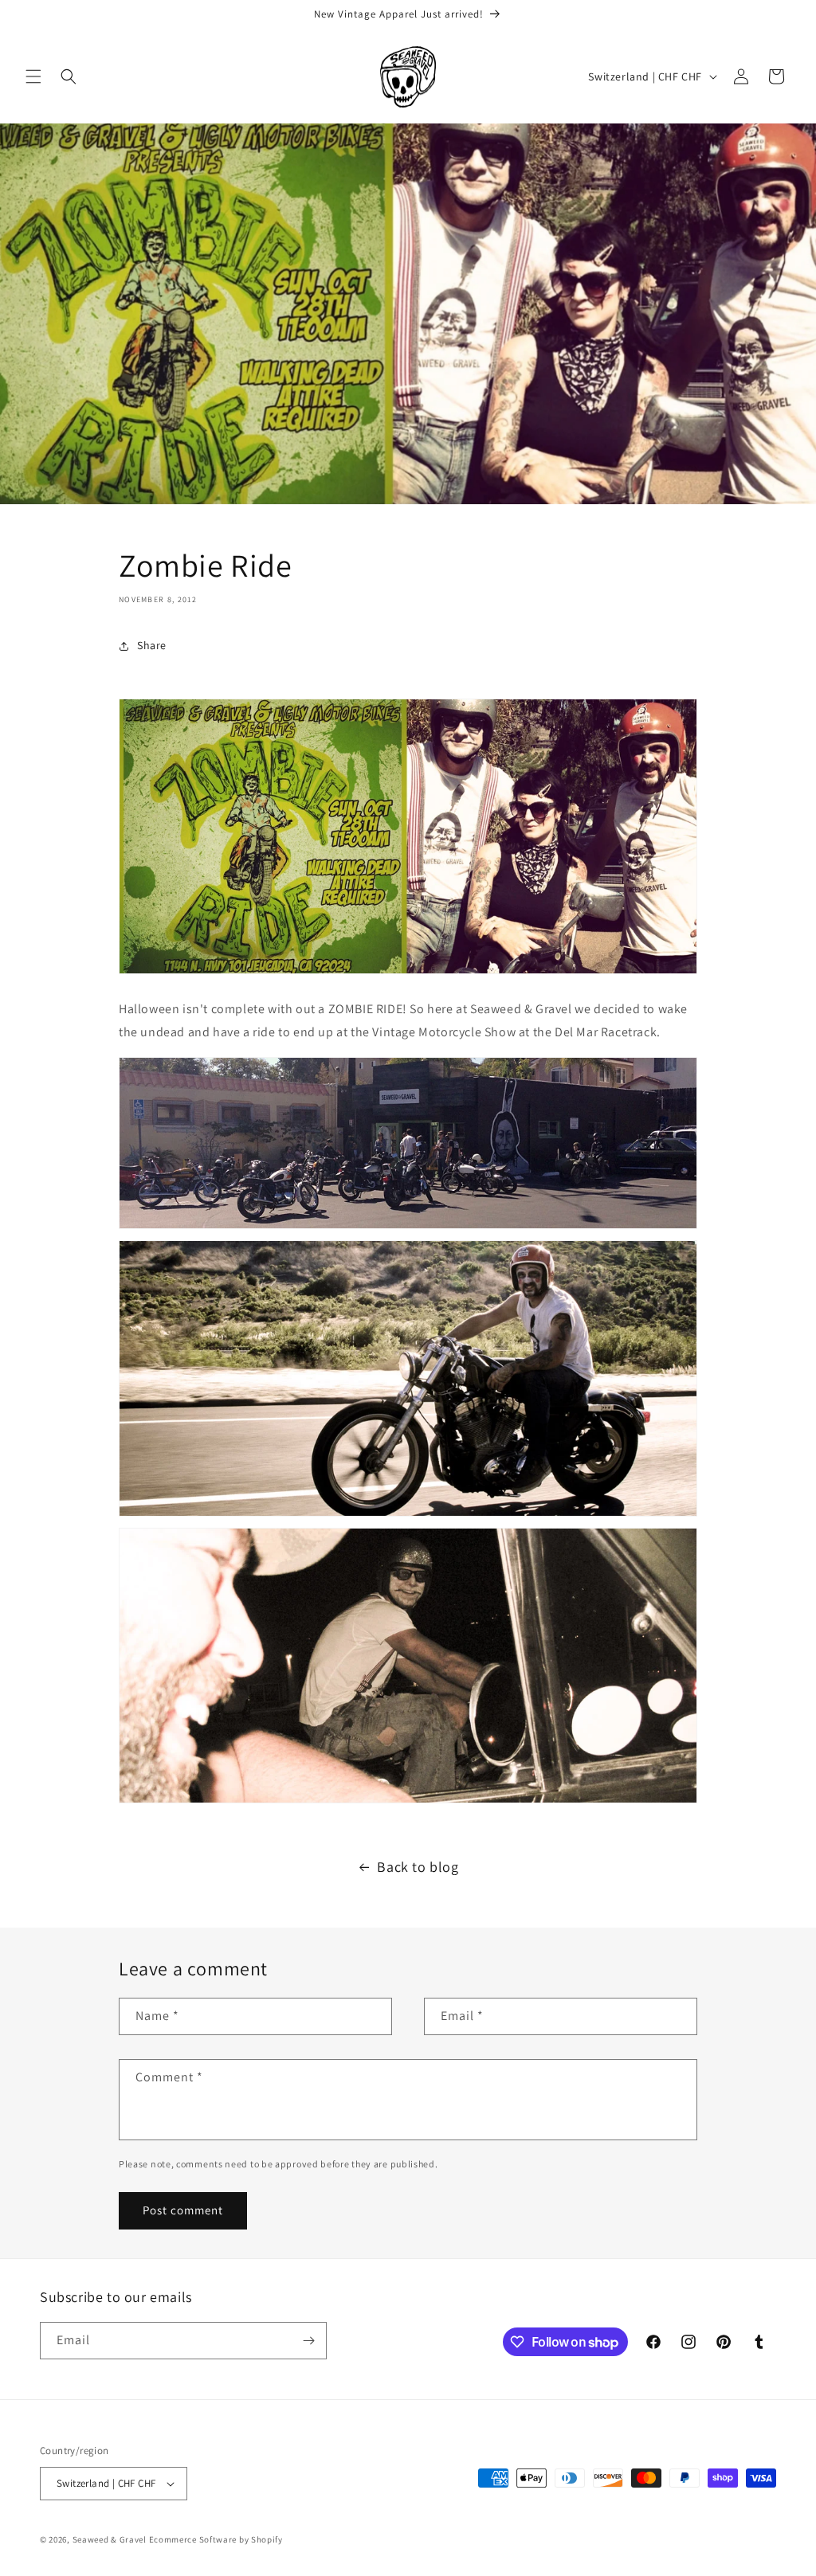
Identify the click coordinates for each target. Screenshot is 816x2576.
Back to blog (418, 1867)
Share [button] (152, 645)
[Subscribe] (308, 2341)
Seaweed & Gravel (110, 2539)
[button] (33, 76)
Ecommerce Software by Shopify (216, 2539)
